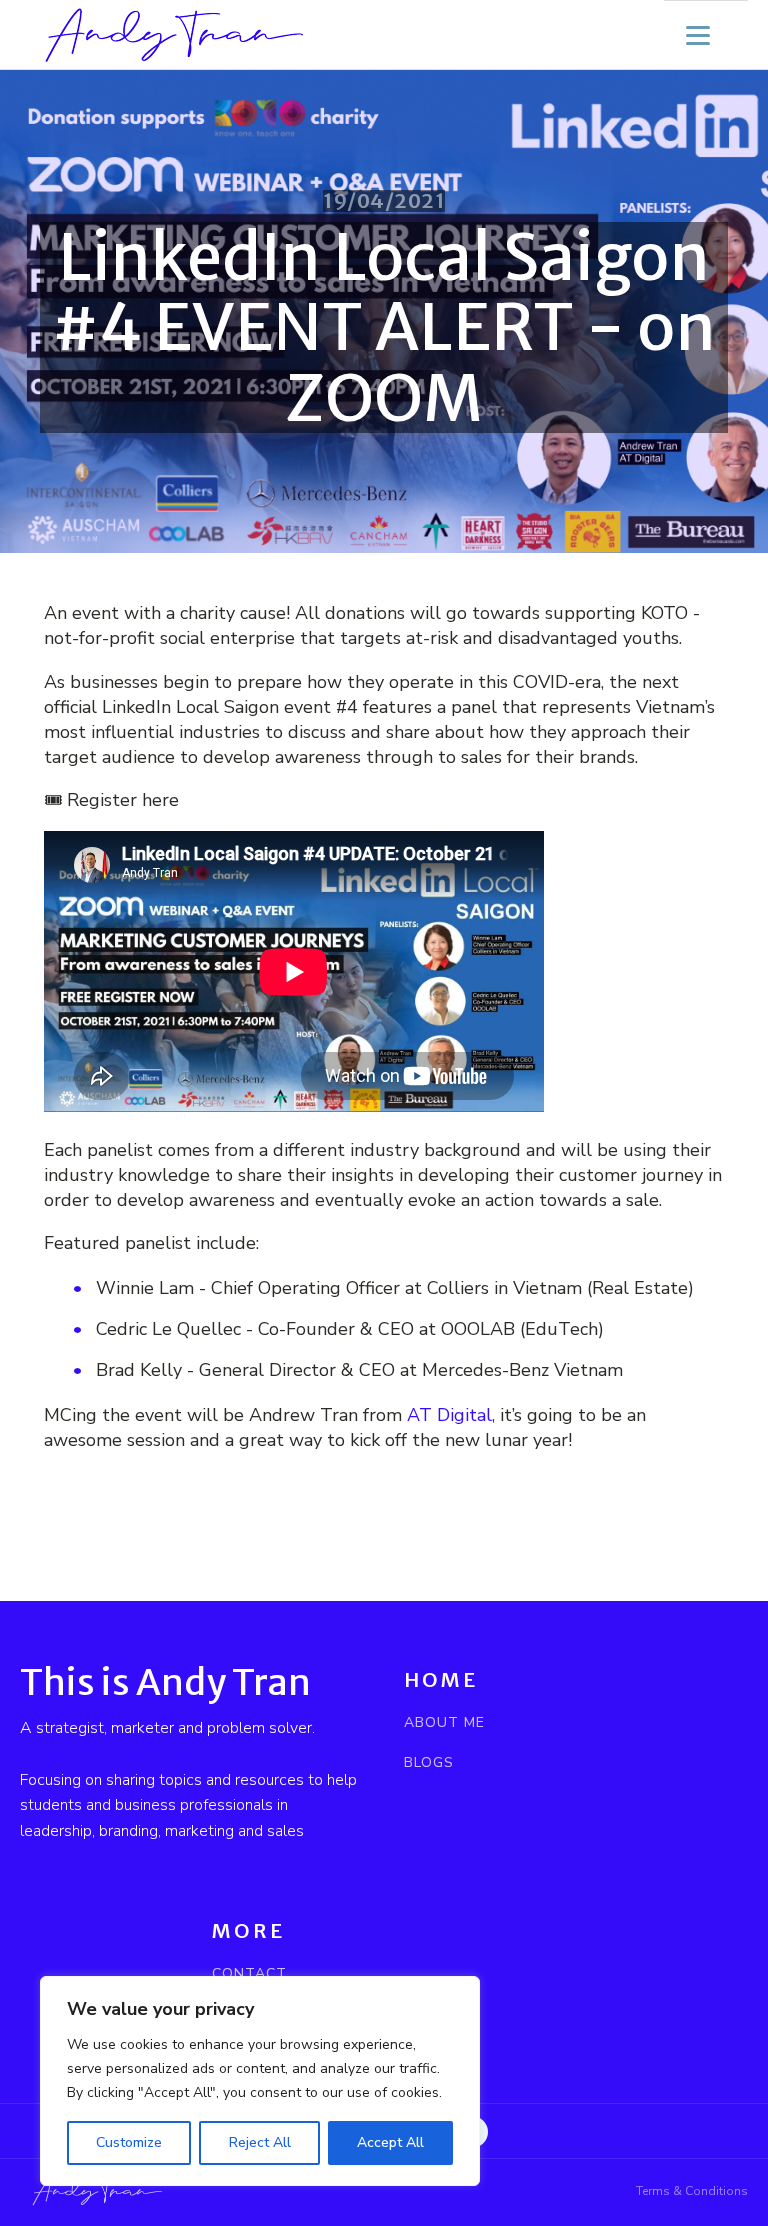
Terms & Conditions (692, 2191)
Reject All (260, 2142)
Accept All (390, 2142)
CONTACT (249, 1973)
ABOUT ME (444, 1722)
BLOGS (429, 1762)
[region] (260, 2081)
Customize (129, 2142)
